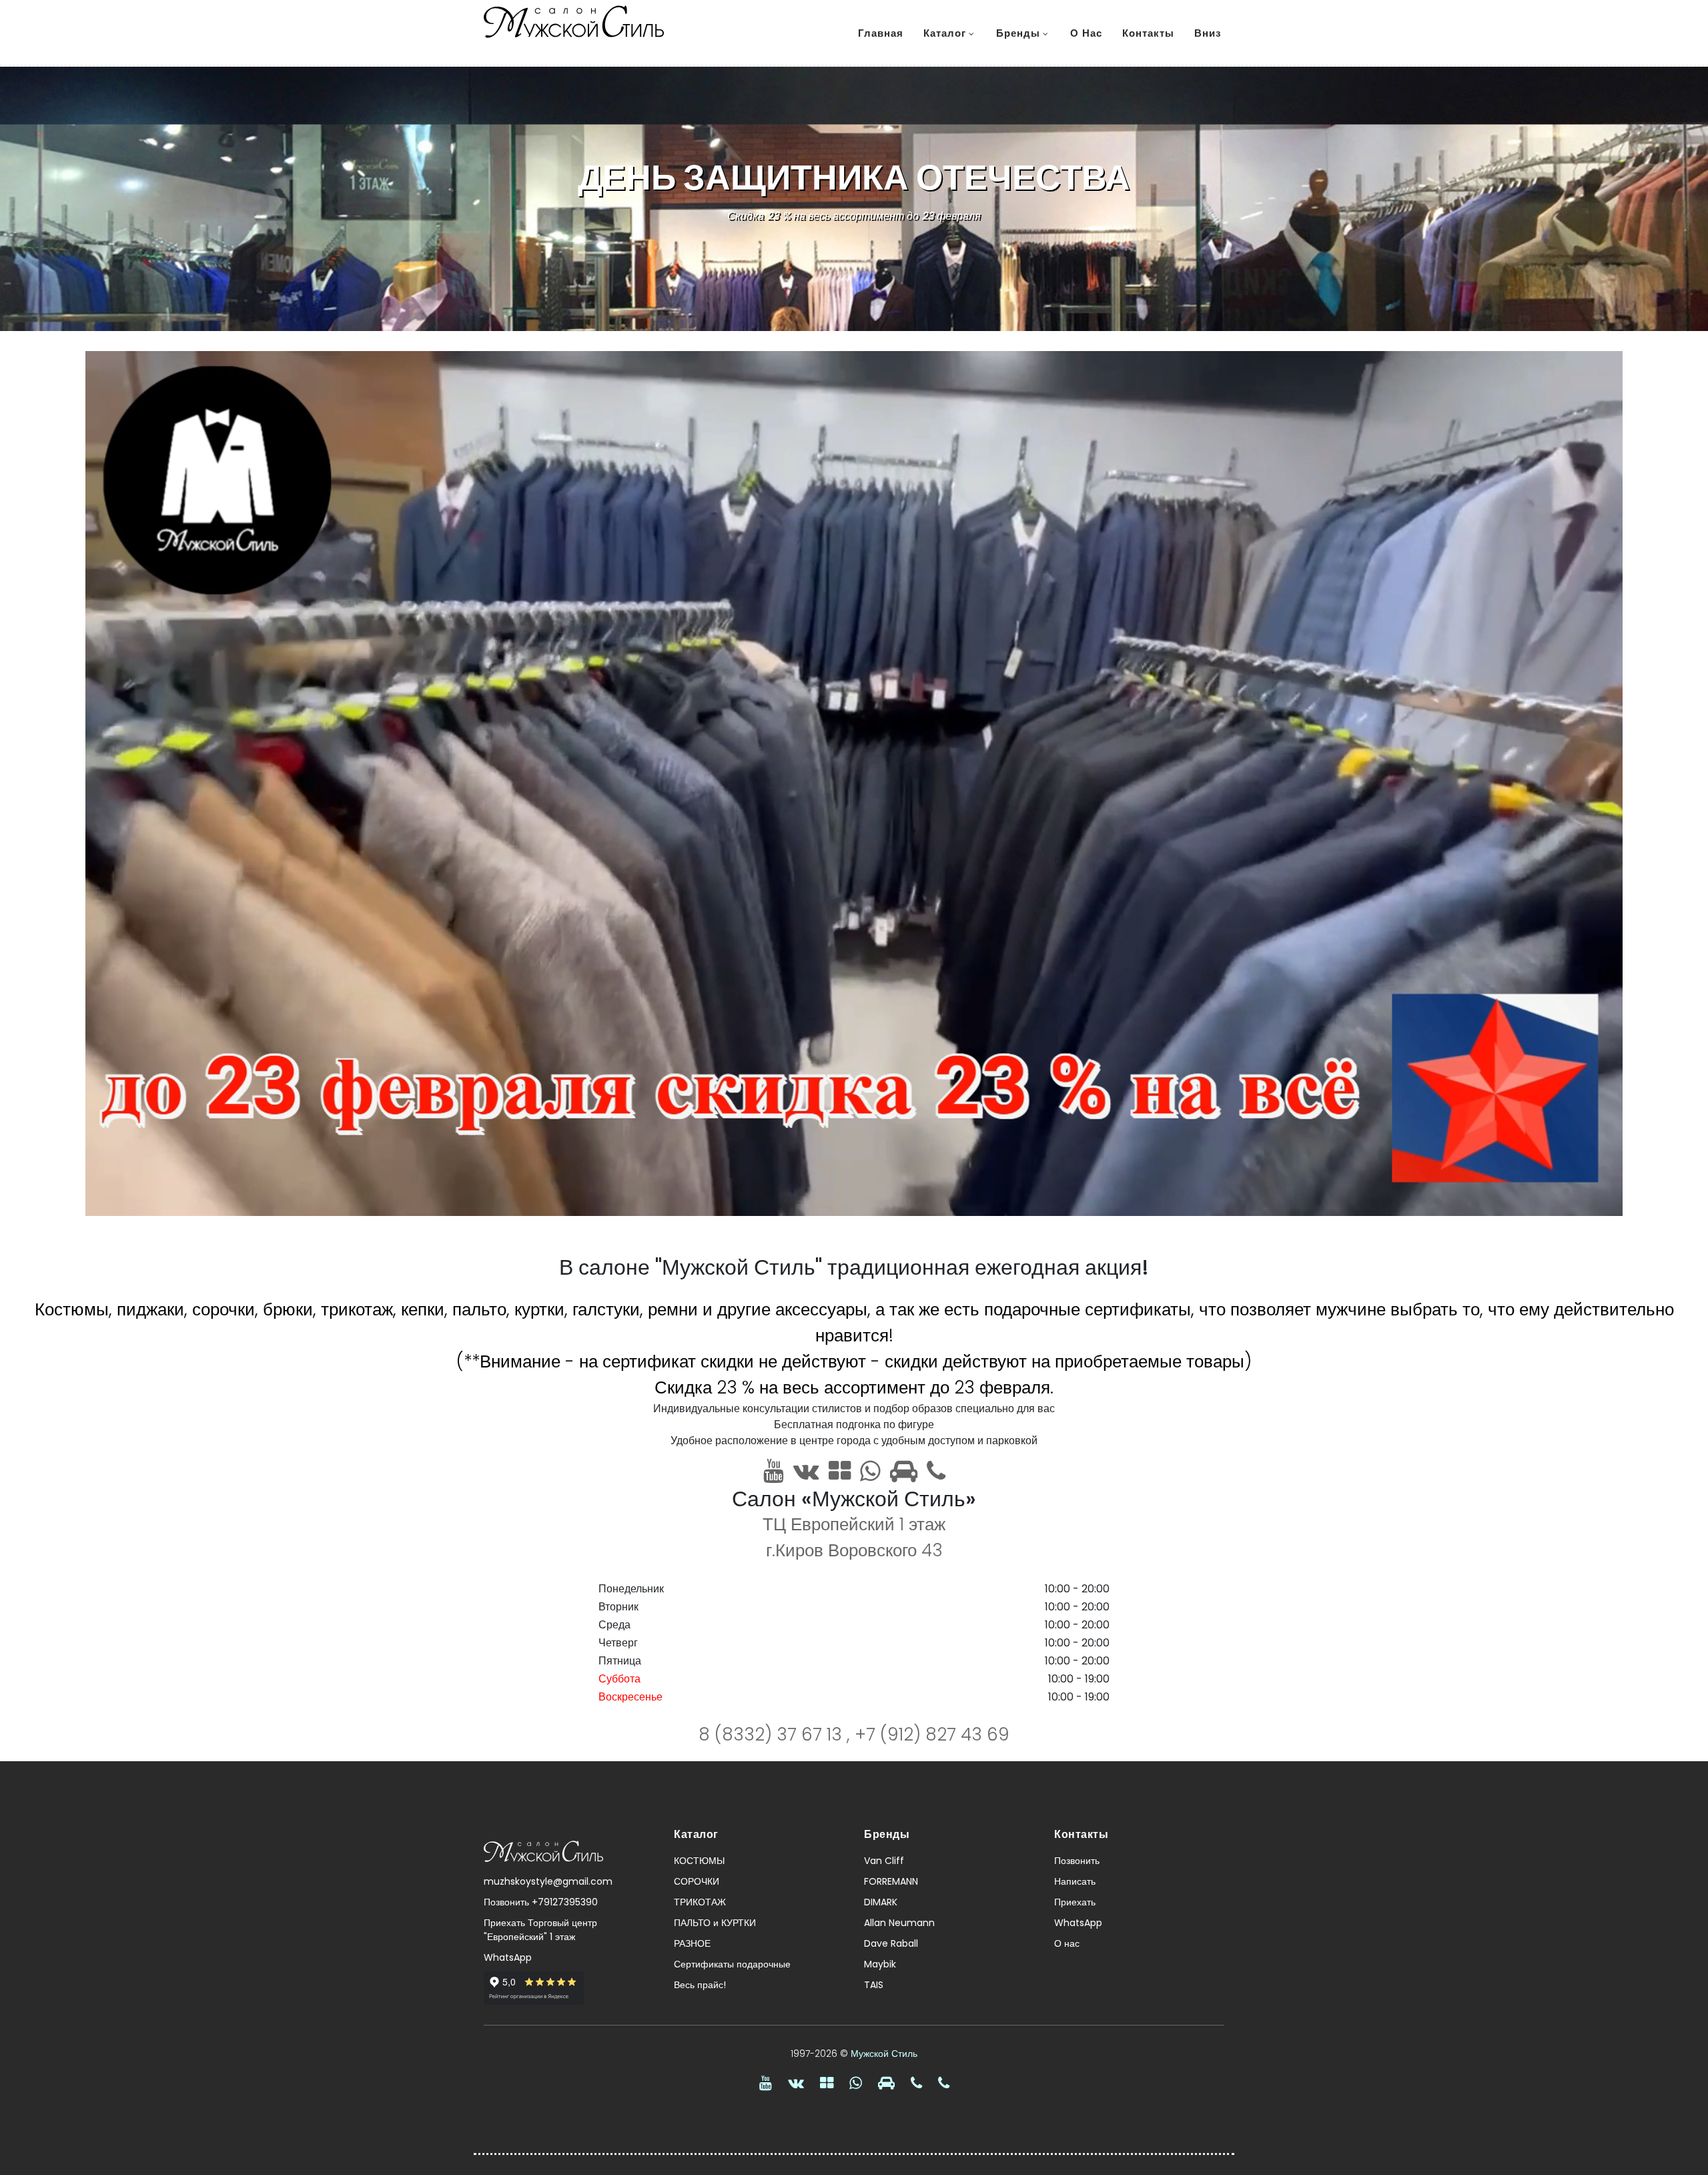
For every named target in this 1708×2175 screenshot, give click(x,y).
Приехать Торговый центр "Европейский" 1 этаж (540, 1930)
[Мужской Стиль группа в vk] (806, 1471)
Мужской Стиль (884, 2054)
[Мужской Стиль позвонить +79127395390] (936, 1471)
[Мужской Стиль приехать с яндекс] (904, 1471)
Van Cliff (884, 1861)
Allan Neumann (899, 1923)
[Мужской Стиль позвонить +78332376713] (944, 2083)
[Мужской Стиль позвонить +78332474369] (916, 2083)
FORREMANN (891, 1881)
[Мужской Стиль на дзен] (840, 1471)
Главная (881, 33)
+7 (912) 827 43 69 (932, 1735)
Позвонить (1077, 1861)
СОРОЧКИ (697, 1881)
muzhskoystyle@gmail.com (548, 1881)
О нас (1086, 33)
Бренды (1018, 33)
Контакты (1148, 33)
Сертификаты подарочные (732, 1964)
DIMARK (881, 1902)
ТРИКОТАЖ (700, 1902)
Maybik (880, 1964)
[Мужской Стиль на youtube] (774, 1471)
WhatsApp (508, 1957)
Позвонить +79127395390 (541, 1902)
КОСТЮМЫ (699, 1861)
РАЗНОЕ (692, 1943)
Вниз (1208, 33)
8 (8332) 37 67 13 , (777, 1735)
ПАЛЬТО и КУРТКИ (715, 1923)
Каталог (945, 33)
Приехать (1075, 1902)
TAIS (874, 1985)
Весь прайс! (700, 1985)
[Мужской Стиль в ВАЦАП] (870, 1471)
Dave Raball (891, 1943)
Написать (1075, 1881)
